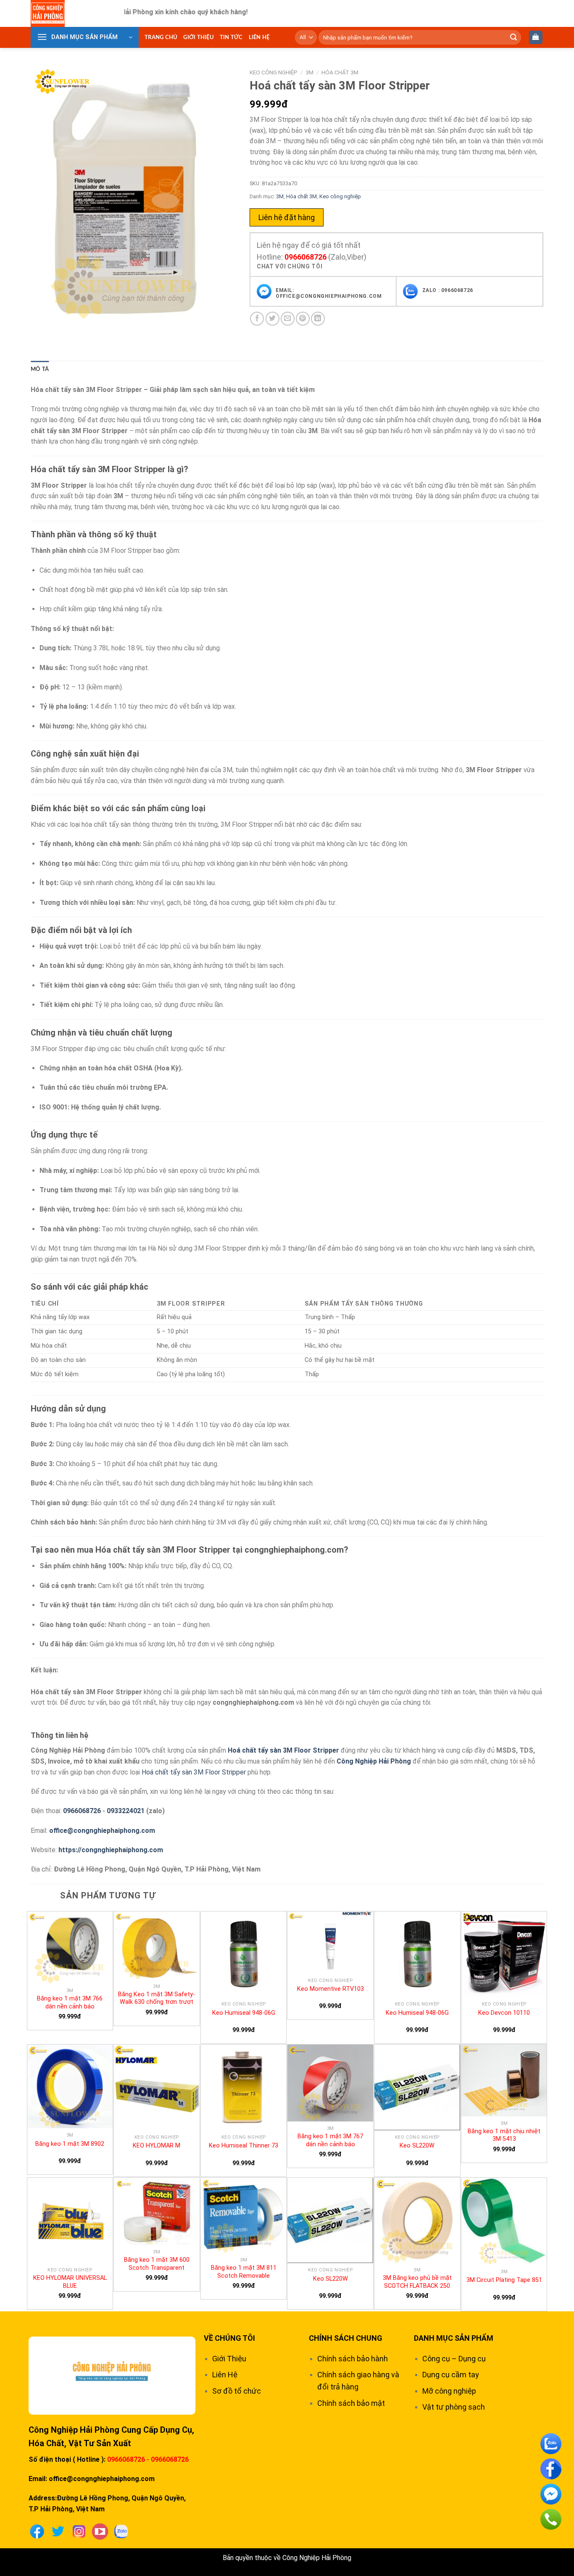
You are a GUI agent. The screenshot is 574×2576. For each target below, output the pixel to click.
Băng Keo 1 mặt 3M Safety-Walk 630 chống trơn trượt (157, 1998)
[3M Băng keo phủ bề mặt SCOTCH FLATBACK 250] (417, 2221)
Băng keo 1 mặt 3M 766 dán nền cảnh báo (70, 2003)
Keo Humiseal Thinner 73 (244, 2146)
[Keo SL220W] (417, 2087)
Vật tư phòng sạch (454, 2407)
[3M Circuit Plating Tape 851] (504, 2221)
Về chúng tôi (229, 2338)
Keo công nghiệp (274, 72)
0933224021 (126, 1811)
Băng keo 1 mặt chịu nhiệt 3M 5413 (504, 2135)
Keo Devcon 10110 (504, 2013)
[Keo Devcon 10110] (504, 1954)
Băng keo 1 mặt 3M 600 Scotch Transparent (157, 2264)
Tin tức (231, 37)
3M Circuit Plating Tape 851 (504, 2280)
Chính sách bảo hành (353, 2359)
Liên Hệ (259, 37)
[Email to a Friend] (288, 319)
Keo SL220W (417, 2146)
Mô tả (40, 369)
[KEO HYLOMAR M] (157, 2087)
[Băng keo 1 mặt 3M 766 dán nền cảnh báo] (70, 1948)
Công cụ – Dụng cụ (454, 2359)
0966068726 (305, 257)
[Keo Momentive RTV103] (330, 1942)
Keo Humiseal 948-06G (244, 2013)
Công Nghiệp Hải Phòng (374, 1761)
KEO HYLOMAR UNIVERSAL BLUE (70, 2282)
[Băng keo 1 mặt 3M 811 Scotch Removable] (244, 2216)
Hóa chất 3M (340, 72)
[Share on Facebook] (257, 319)
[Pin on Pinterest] (303, 319)
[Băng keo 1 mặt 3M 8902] (70, 2086)
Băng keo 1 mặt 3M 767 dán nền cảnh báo (330, 2140)
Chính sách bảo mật (351, 2403)
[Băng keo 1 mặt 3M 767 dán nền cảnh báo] (330, 2083)
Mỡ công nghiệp (449, 2391)
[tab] (40, 369)
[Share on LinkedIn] (318, 319)
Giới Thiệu (199, 37)
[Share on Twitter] (273, 319)
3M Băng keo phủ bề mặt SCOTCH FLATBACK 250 (417, 2282)
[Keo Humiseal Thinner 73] (244, 2087)
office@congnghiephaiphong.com (102, 1831)
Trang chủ (161, 37)
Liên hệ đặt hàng (287, 217)
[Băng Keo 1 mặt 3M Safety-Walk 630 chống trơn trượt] (157, 1945)
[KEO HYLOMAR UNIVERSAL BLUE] (70, 2221)
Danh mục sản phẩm (454, 2338)
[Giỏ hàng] (536, 38)
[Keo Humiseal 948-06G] (244, 1954)
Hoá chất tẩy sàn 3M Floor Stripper (283, 1750)
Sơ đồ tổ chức (237, 2391)
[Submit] (513, 37)
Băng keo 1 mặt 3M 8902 (70, 2144)
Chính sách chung (346, 2338)
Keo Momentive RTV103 (330, 1989)
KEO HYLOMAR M (157, 2146)
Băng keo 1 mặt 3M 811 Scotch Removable (244, 2272)
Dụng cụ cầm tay (451, 2375)
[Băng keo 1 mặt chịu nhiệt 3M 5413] (504, 2081)
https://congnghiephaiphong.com (111, 1850)
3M (309, 72)
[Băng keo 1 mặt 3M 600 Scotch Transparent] (157, 2211)
